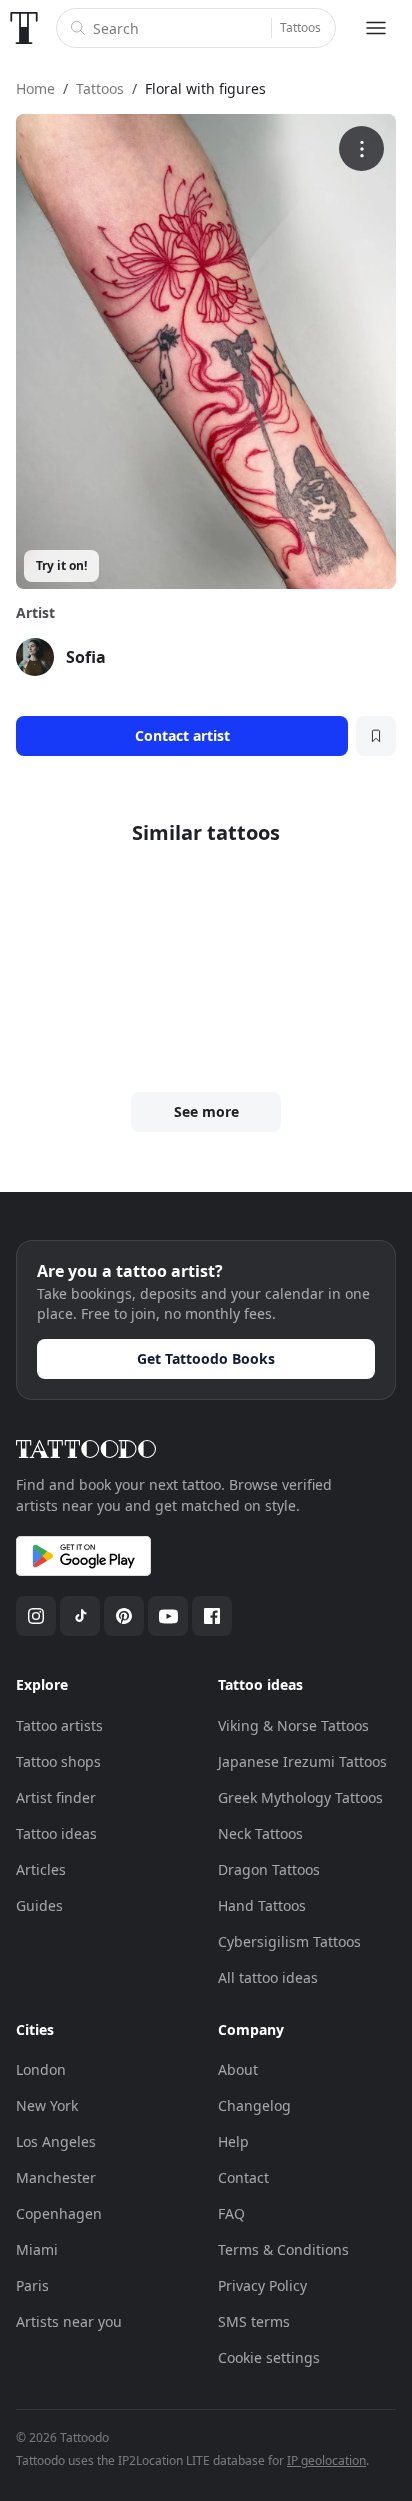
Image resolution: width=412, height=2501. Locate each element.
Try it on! (61, 565)
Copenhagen (59, 2213)
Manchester (56, 2177)
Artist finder (56, 1797)
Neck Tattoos (260, 1833)
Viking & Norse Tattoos (293, 1725)
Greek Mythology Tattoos (300, 1797)
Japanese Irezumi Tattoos (302, 1761)
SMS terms (254, 2321)
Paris (32, 2285)
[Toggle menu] (376, 28)
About (238, 2069)
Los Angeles (56, 2141)
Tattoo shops (58, 1761)
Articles (41, 1869)
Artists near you (69, 2321)
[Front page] (24, 28)
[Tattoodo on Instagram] (36, 1616)
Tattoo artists (59, 1725)
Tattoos (300, 27)
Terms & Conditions (283, 2249)
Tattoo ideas (56, 1833)
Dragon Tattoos (269, 1869)
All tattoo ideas (268, 1977)
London (41, 2069)
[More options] (361, 148)
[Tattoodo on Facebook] (212, 1616)
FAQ (231, 2213)
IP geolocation (326, 2460)
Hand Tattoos (262, 1905)
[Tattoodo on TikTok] (80, 1616)
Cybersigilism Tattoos (289, 1941)
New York (47, 2105)
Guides (39, 1905)
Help (233, 2141)
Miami (37, 2249)
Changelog (254, 2105)
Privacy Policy (262, 2285)
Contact (243, 2177)
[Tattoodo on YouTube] (168, 1616)
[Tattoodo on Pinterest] (124, 1616)
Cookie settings (269, 2357)
